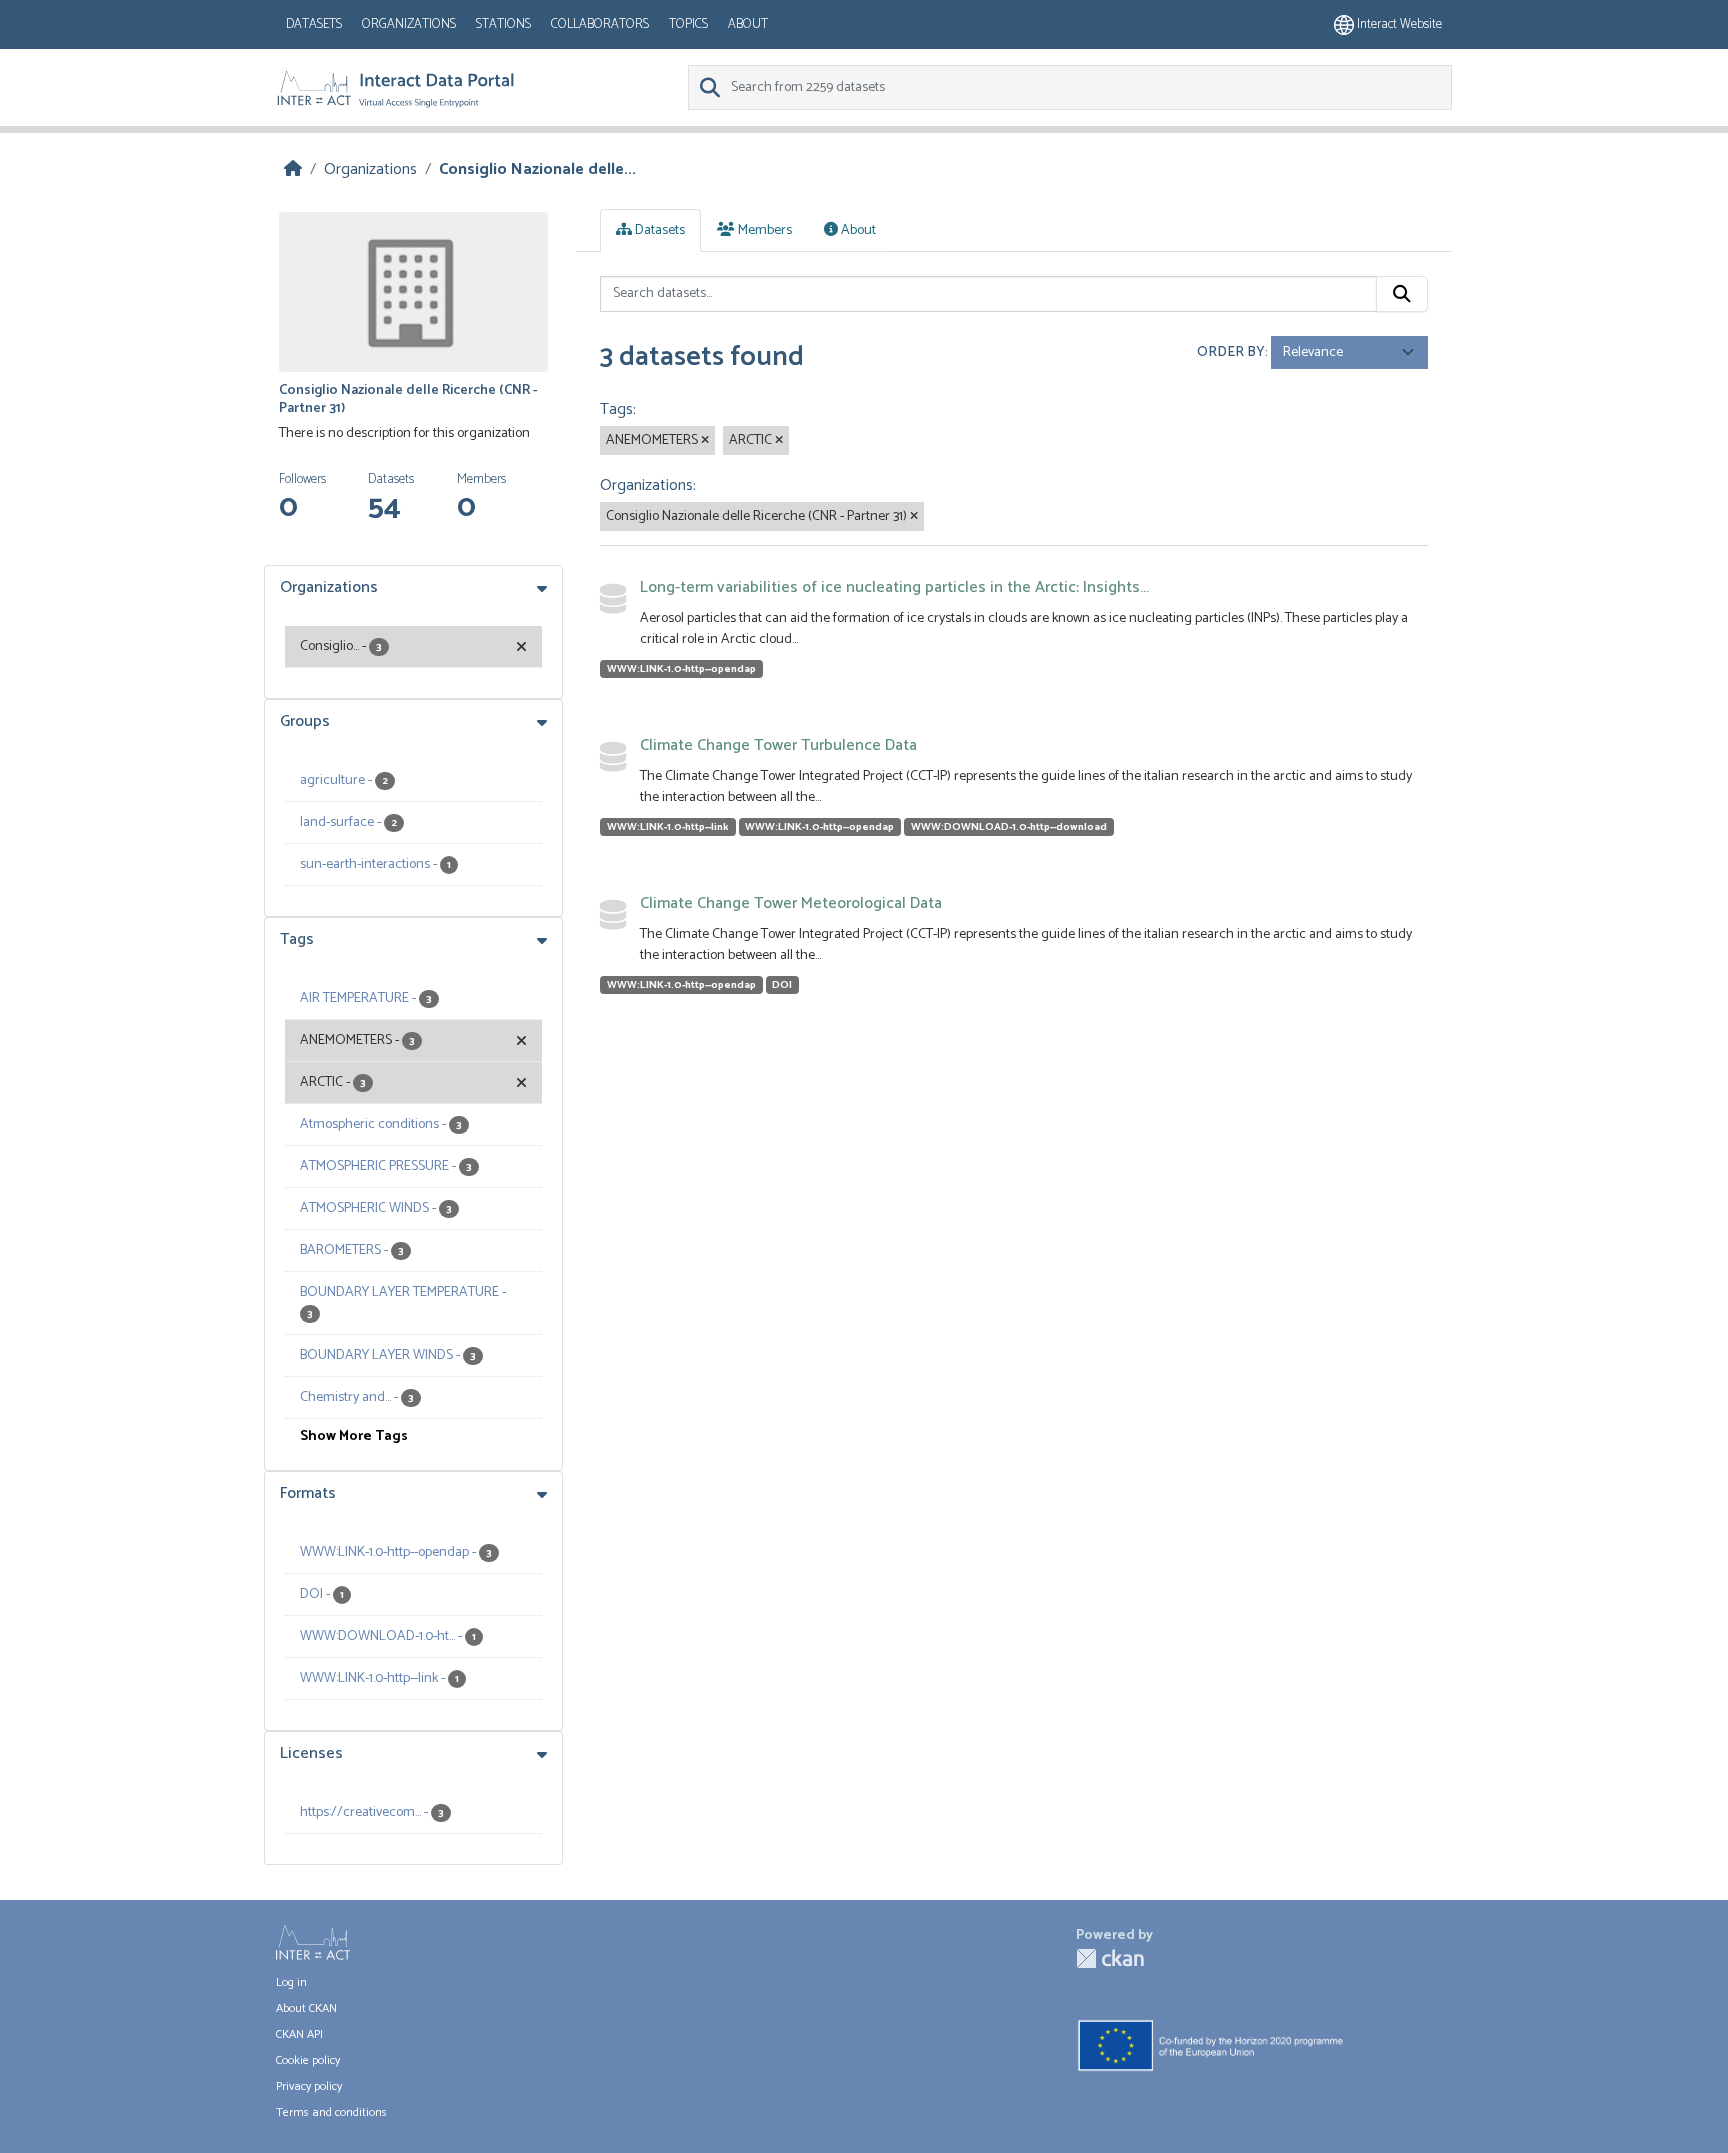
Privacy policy (309, 2086)
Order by (1231, 352)
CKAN (1110, 1958)
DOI (782, 985)
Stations (503, 24)
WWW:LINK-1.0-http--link (668, 827)
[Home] (293, 169)
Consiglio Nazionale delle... (537, 169)
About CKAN (306, 2008)
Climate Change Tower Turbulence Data (778, 745)
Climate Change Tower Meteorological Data (791, 903)
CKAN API (299, 2034)
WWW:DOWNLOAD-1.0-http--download (1009, 827)
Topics (688, 24)
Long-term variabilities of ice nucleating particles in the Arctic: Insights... (894, 587)
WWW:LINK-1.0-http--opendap (681, 669)
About (748, 24)
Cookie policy (308, 2060)
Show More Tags (354, 1436)
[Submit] (1402, 294)
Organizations (409, 24)
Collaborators (600, 24)
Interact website (1398, 24)
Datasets (314, 24)
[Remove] (705, 441)
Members (763, 230)
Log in (291, 1982)
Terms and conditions (331, 2112)
